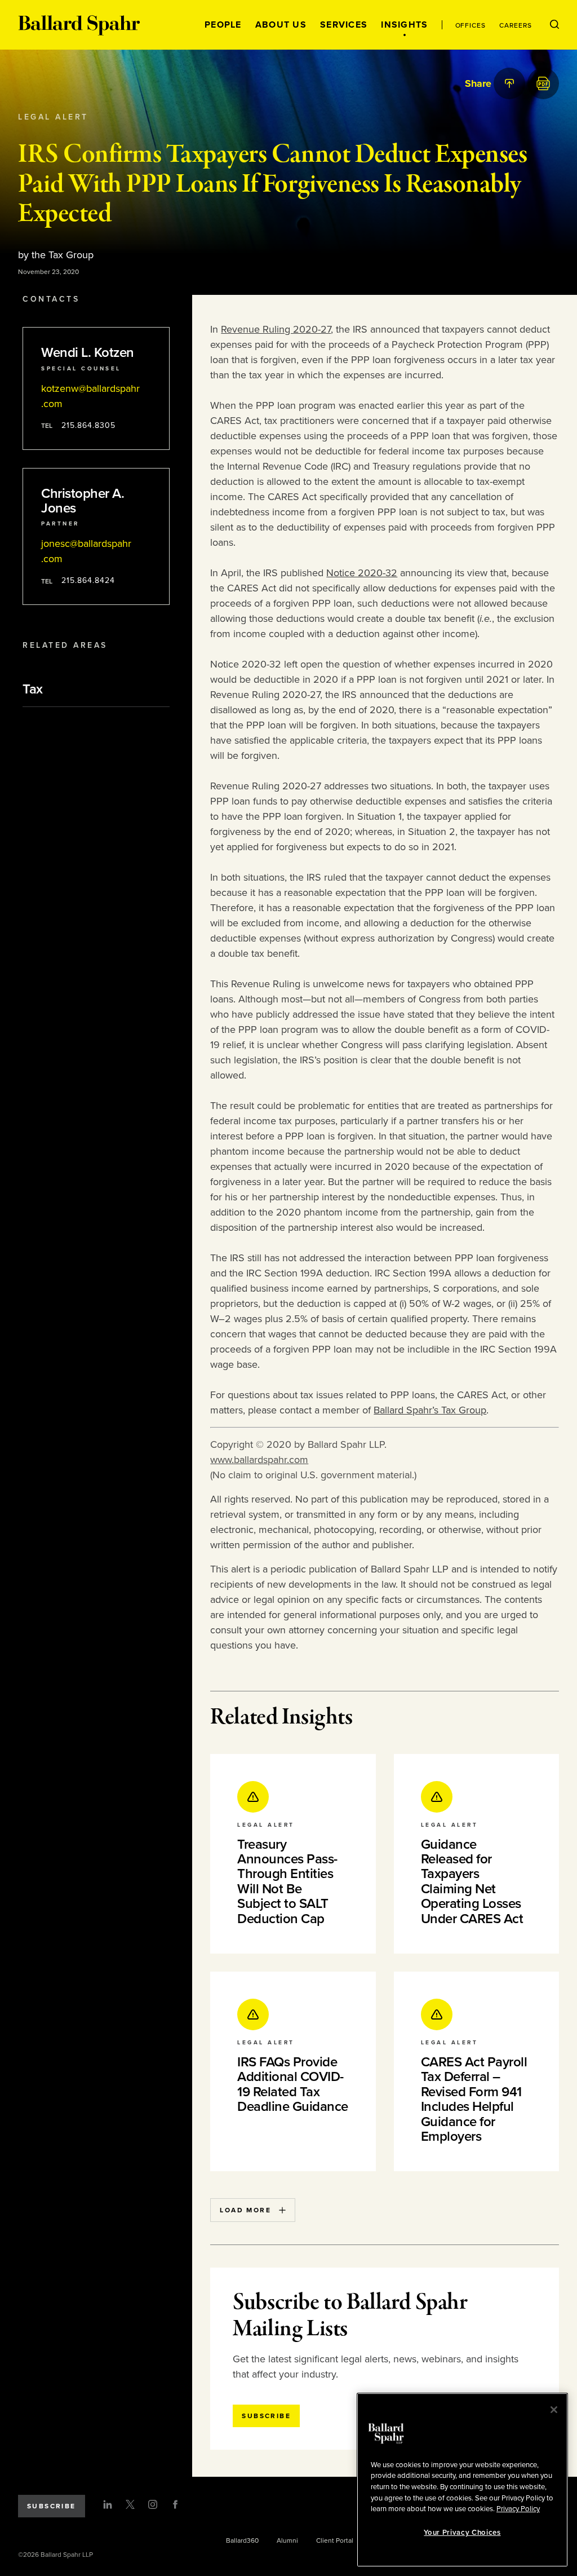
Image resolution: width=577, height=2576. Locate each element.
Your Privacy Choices (462, 2533)
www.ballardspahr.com (259, 1460)
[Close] (554, 2410)
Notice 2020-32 (362, 573)
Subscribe (52, 2506)
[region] (462, 2480)
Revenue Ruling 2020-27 (276, 329)
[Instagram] (153, 2504)
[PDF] (543, 83)
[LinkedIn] (108, 2504)
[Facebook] (175, 2504)
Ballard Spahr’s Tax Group (430, 1410)
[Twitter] (130, 2504)
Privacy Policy (518, 2509)
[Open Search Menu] (554, 25)
